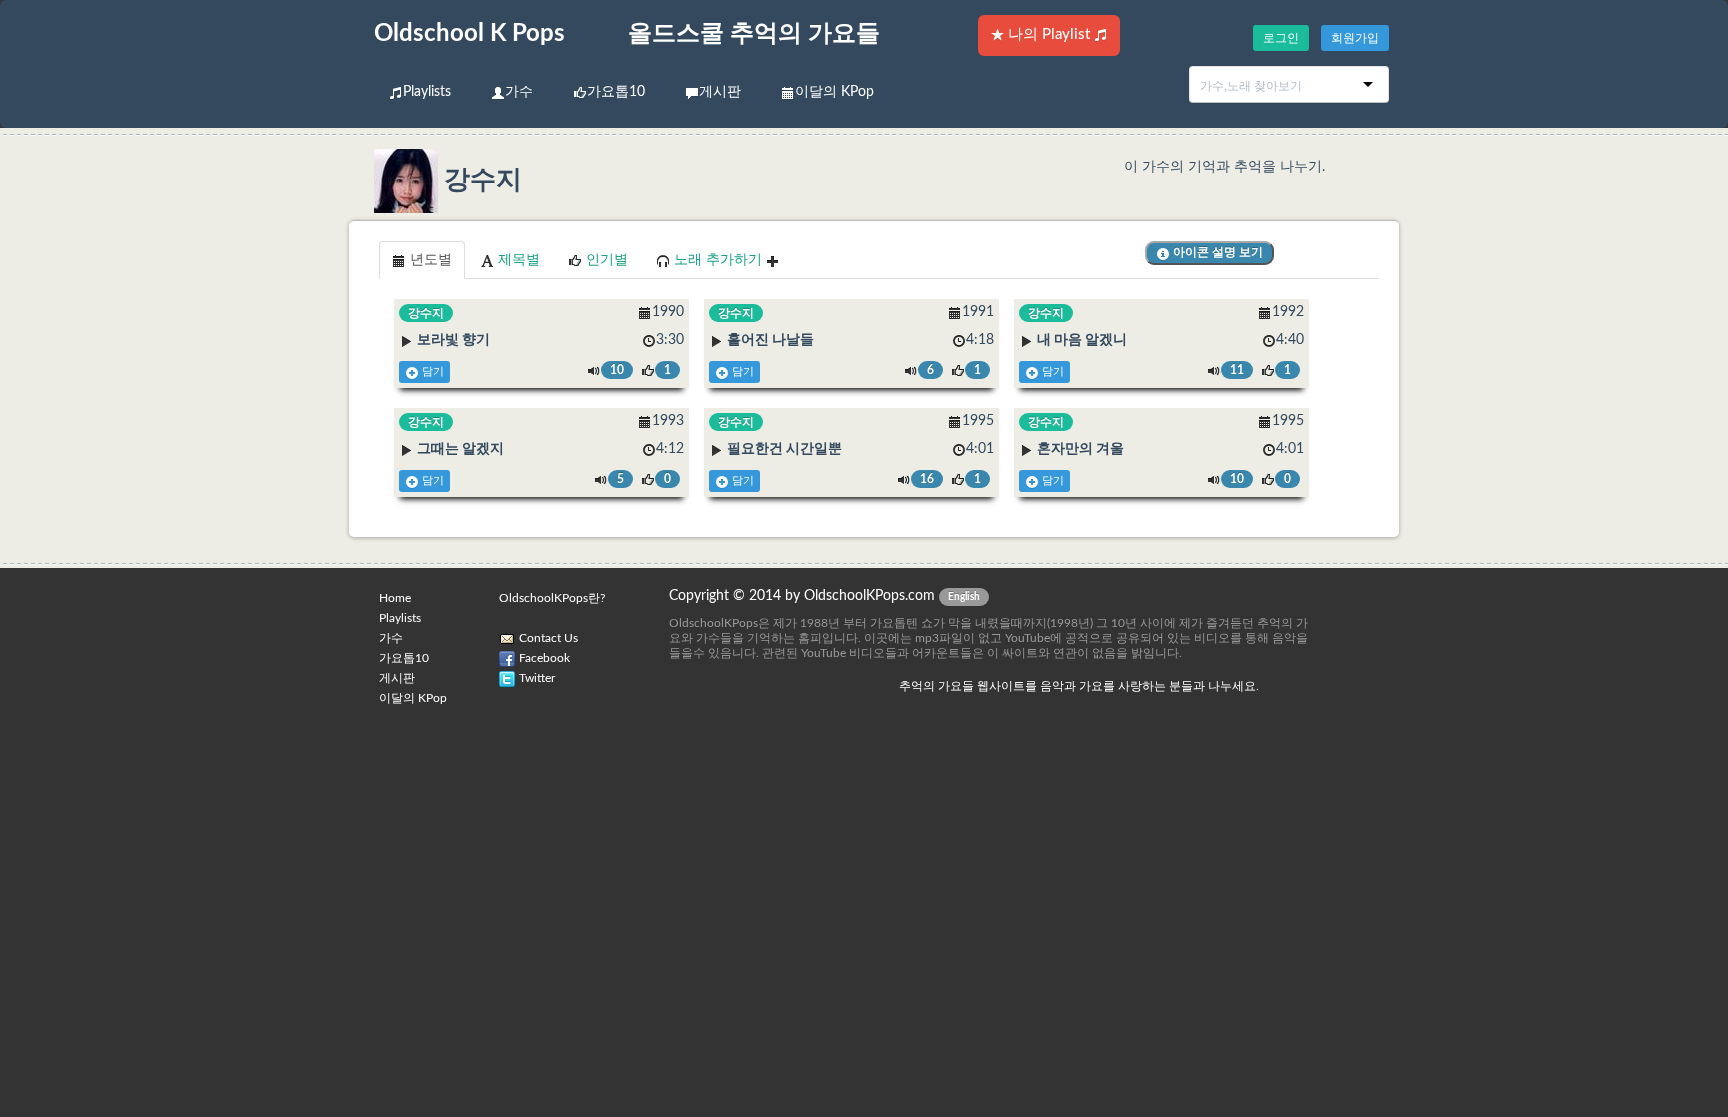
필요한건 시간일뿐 (784, 449)
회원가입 (1355, 38)
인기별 (605, 260)
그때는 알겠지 (460, 449)
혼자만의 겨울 (1080, 449)
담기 (431, 372)
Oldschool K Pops (469, 34)
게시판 (720, 92)
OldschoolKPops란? (552, 598)
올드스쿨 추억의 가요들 (754, 34)
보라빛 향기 (453, 340)
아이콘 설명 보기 (1216, 252)
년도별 (429, 260)
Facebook (544, 658)
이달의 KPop (834, 92)
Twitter (537, 678)
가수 (519, 92)
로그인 (1281, 38)
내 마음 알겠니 (1082, 340)
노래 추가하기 (718, 260)
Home (395, 598)
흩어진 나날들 (770, 340)
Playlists (427, 92)
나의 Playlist (1049, 34)
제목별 (517, 260)
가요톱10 (616, 92)
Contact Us (548, 638)
